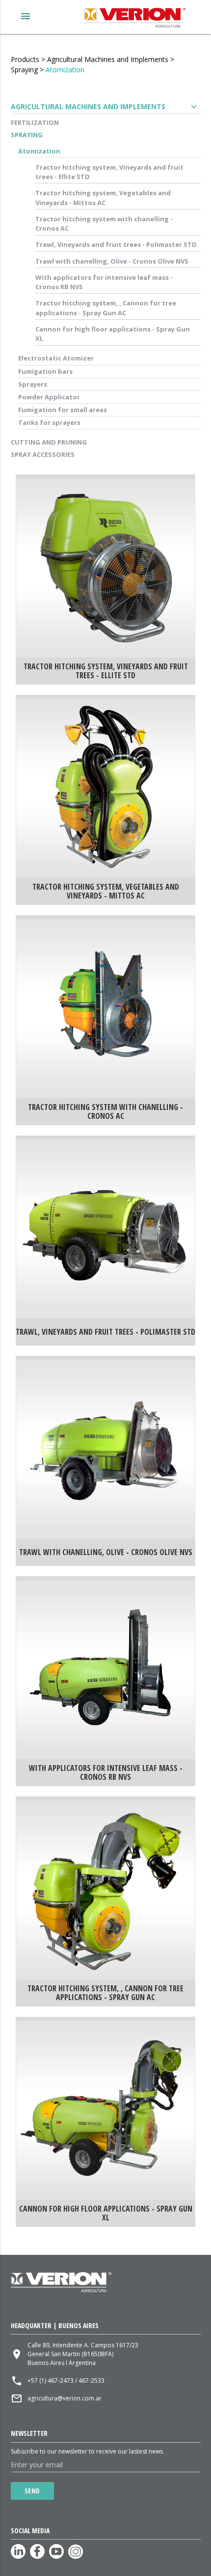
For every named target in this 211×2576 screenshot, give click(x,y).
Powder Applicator (49, 397)
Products (25, 59)
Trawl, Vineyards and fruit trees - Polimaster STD (116, 244)
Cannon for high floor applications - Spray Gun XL (113, 334)
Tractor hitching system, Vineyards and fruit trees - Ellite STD (109, 172)
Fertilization (35, 122)
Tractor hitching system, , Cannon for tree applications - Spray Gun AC (106, 308)
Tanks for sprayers (49, 422)
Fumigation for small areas (63, 410)
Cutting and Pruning (49, 442)
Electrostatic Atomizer (56, 358)
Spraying (24, 70)
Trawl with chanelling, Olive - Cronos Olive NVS (112, 261)
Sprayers (33, 384)
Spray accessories (43, 454)
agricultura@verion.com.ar (65, 2398)
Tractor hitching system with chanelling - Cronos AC (104, 224)
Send (32, 2491)
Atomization (65, 70)
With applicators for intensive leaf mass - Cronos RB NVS (104, 282)
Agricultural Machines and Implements (108, 59)
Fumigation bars (45, 371)
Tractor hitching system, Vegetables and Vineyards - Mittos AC (103, 198)
